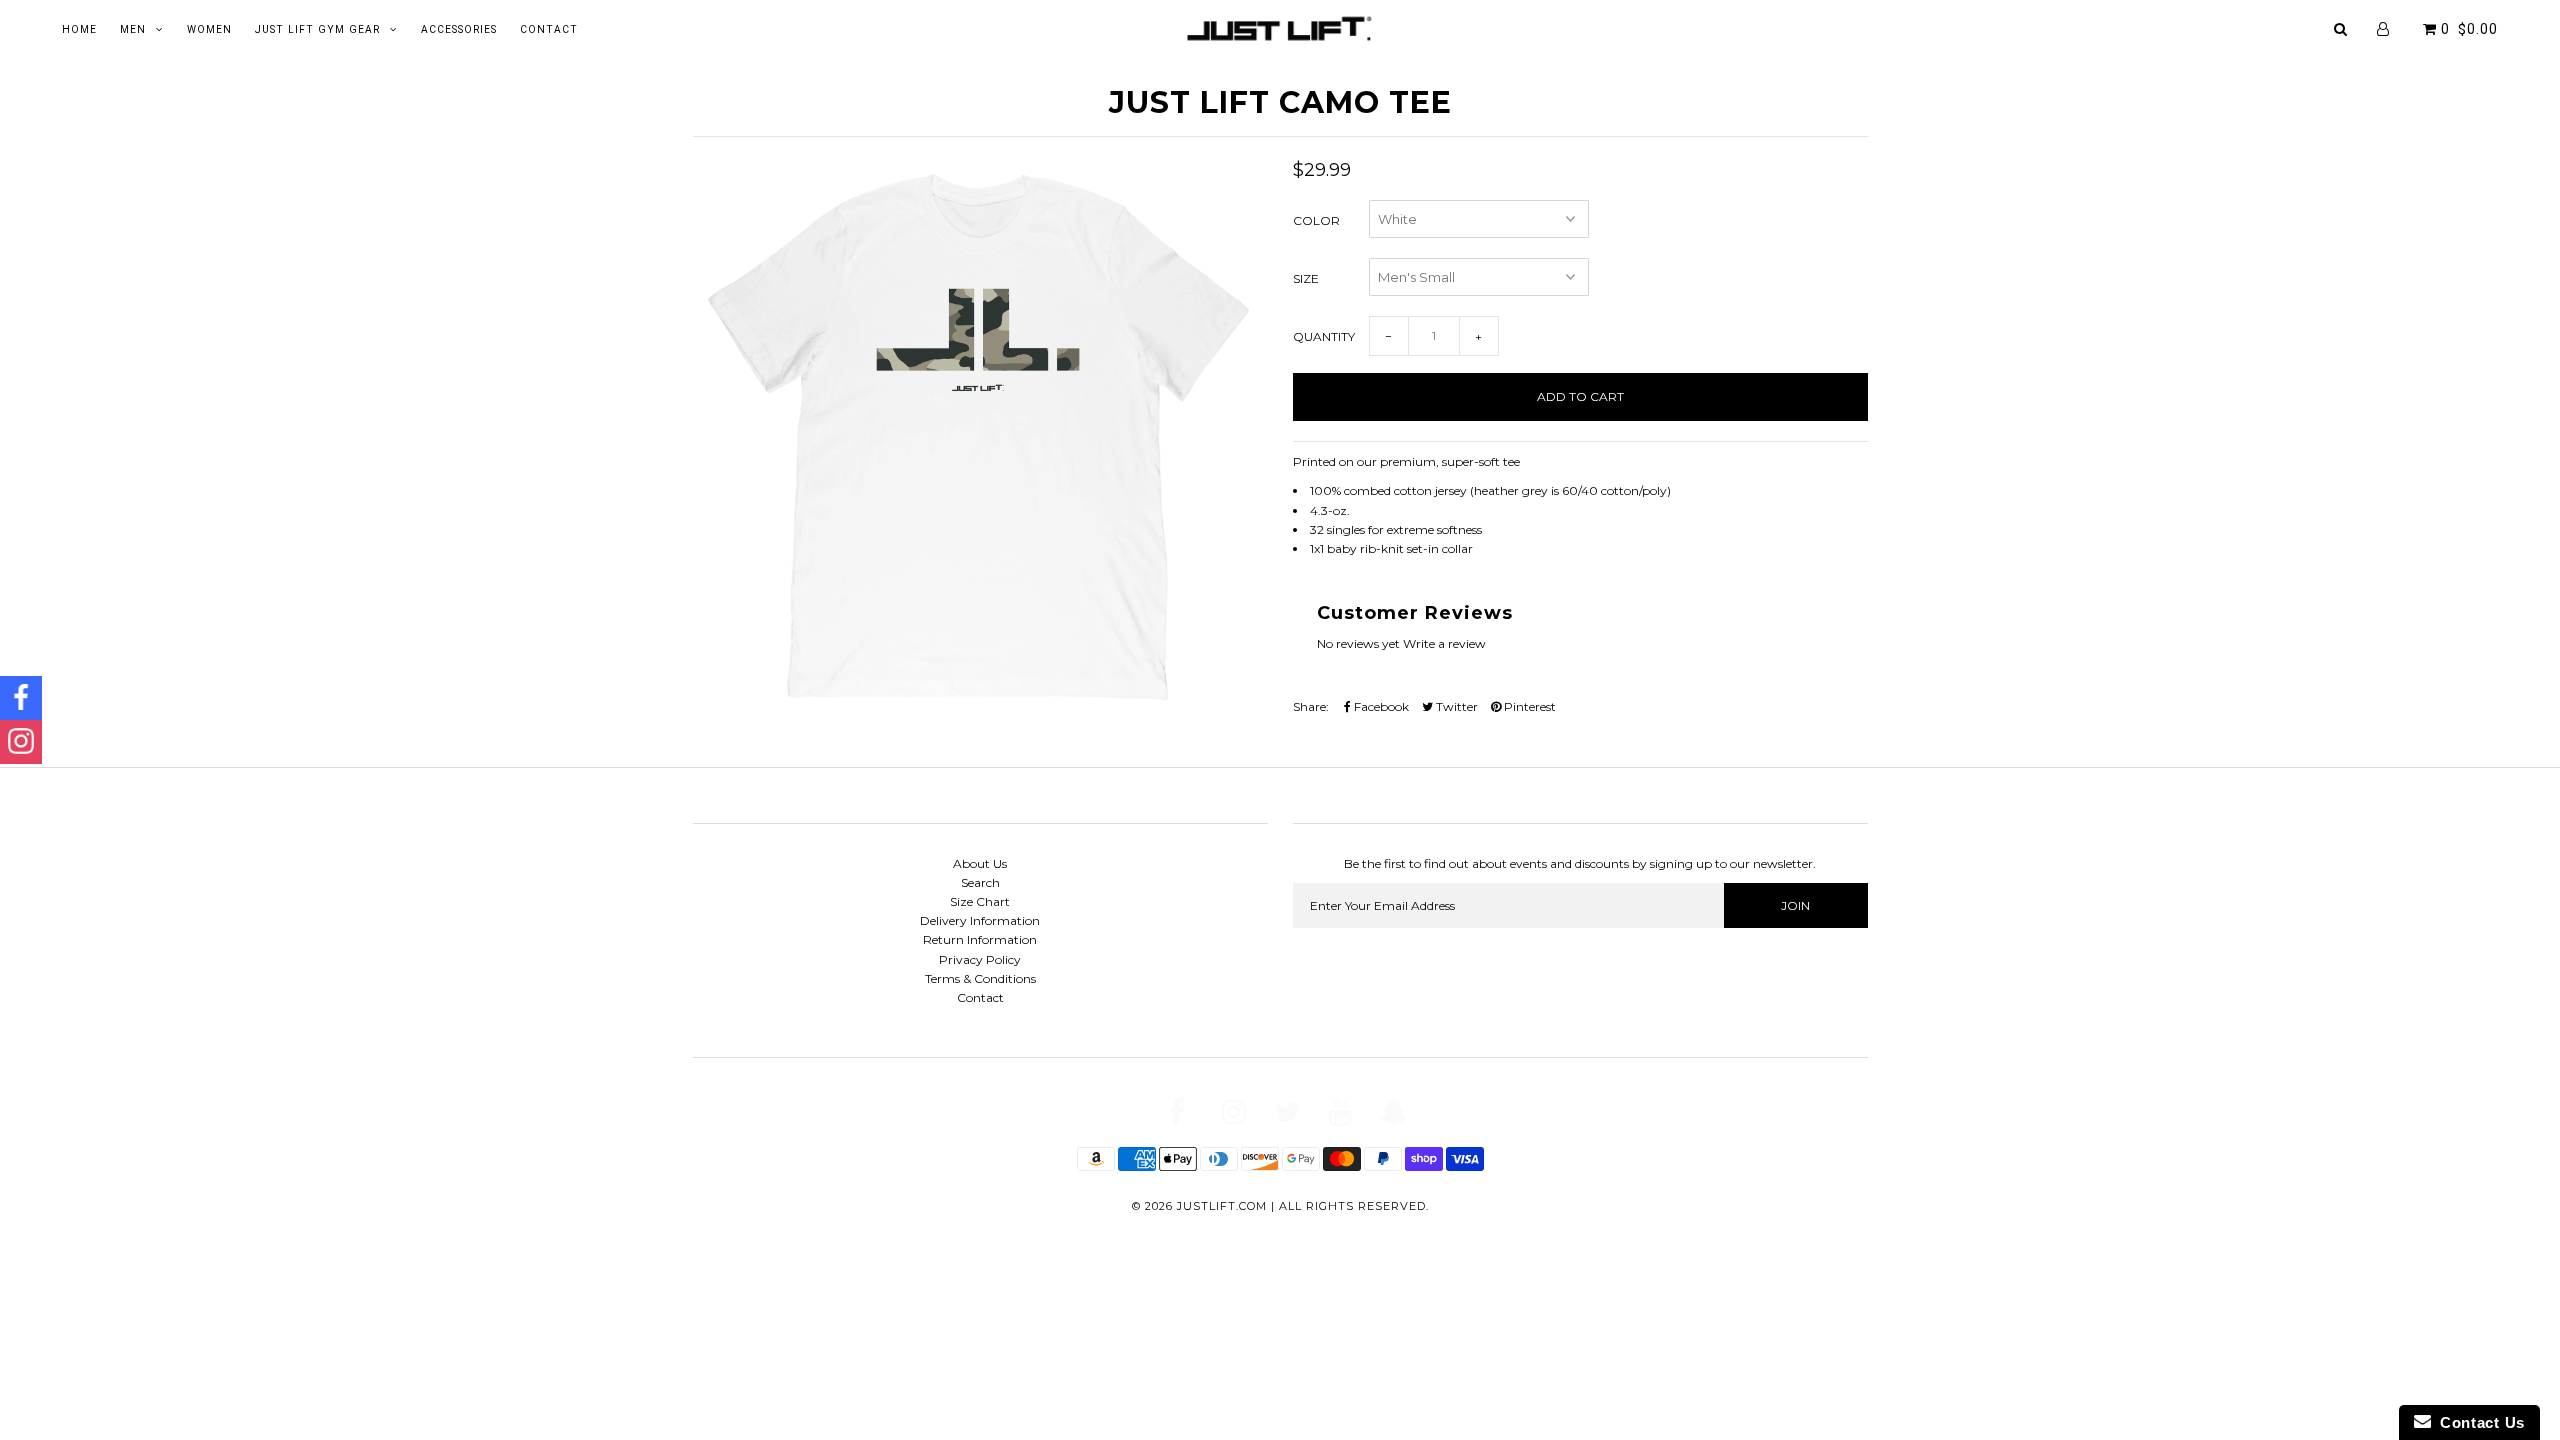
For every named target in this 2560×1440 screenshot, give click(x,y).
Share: (1311, 706)
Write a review (1444, 643)
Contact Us (2478, 1422)
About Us (980, 863)
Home (79, 29)
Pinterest (1528, 706)
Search (980, 882)
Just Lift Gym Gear (317, 29)
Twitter (1455, 706)
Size (1306, 278)
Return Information (980, 939)
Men (133, 29)
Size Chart (980, 901)
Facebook (1380, 706)
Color (1316, 220)
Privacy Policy (980, 959)
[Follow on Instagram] (21, 742)
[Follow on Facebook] (21, 698)
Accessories (459, 29)
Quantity (1324, 336)
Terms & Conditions (980, 978)
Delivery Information (980, 920)
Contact (549, 29)
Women (209, 29)
